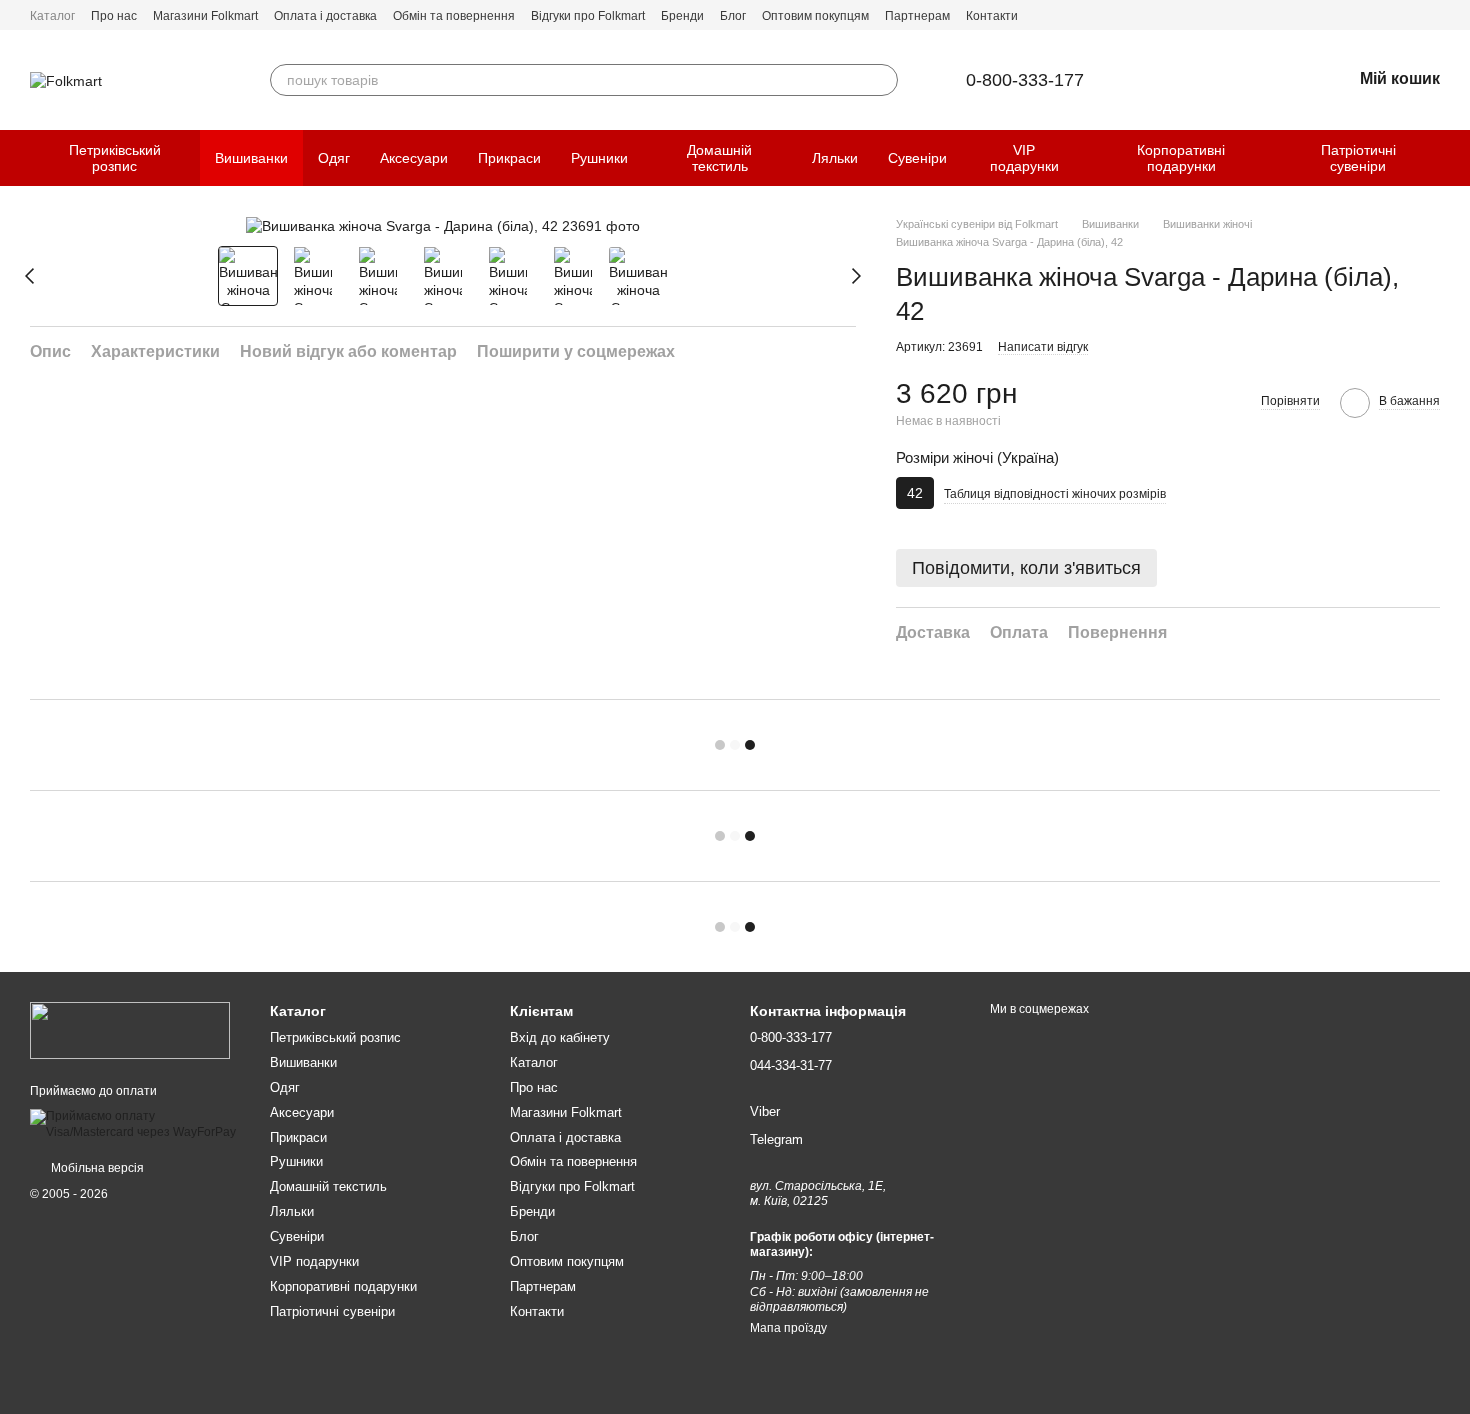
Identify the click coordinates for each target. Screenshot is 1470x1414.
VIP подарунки (1024, 158)
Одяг (334, 158)
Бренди (682, 16)
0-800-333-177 (1025, 80)
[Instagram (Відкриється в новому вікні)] (1432, 15)
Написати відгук (1043, 347)
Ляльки (835, 158)
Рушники (599, 158)
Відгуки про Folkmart (588, 16)
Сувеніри (917, 158)
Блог (733, 16)
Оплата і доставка (325, 16)
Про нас (114, 16)
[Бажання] (1284, 80)
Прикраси (509, 158)
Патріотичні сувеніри (1358, 158)
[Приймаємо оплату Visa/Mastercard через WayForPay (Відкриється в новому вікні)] (135, 1124)
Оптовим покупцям (815, 16)
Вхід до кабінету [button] (560, 1037)
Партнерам (917, 16)
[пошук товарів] (882, 80)
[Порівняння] (1232, 80)
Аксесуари (414, 158)
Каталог (52, 16)
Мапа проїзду (788, 1328)
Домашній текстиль (719, 158)
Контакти (992, 16)
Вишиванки (251, 158)
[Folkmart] (130, 1030)
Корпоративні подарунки (1181, 158)
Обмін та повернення (454, 16)
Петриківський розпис (115, 158)
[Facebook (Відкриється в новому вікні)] (1408, 15)
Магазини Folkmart (205, 16)
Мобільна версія (96, 1168)
